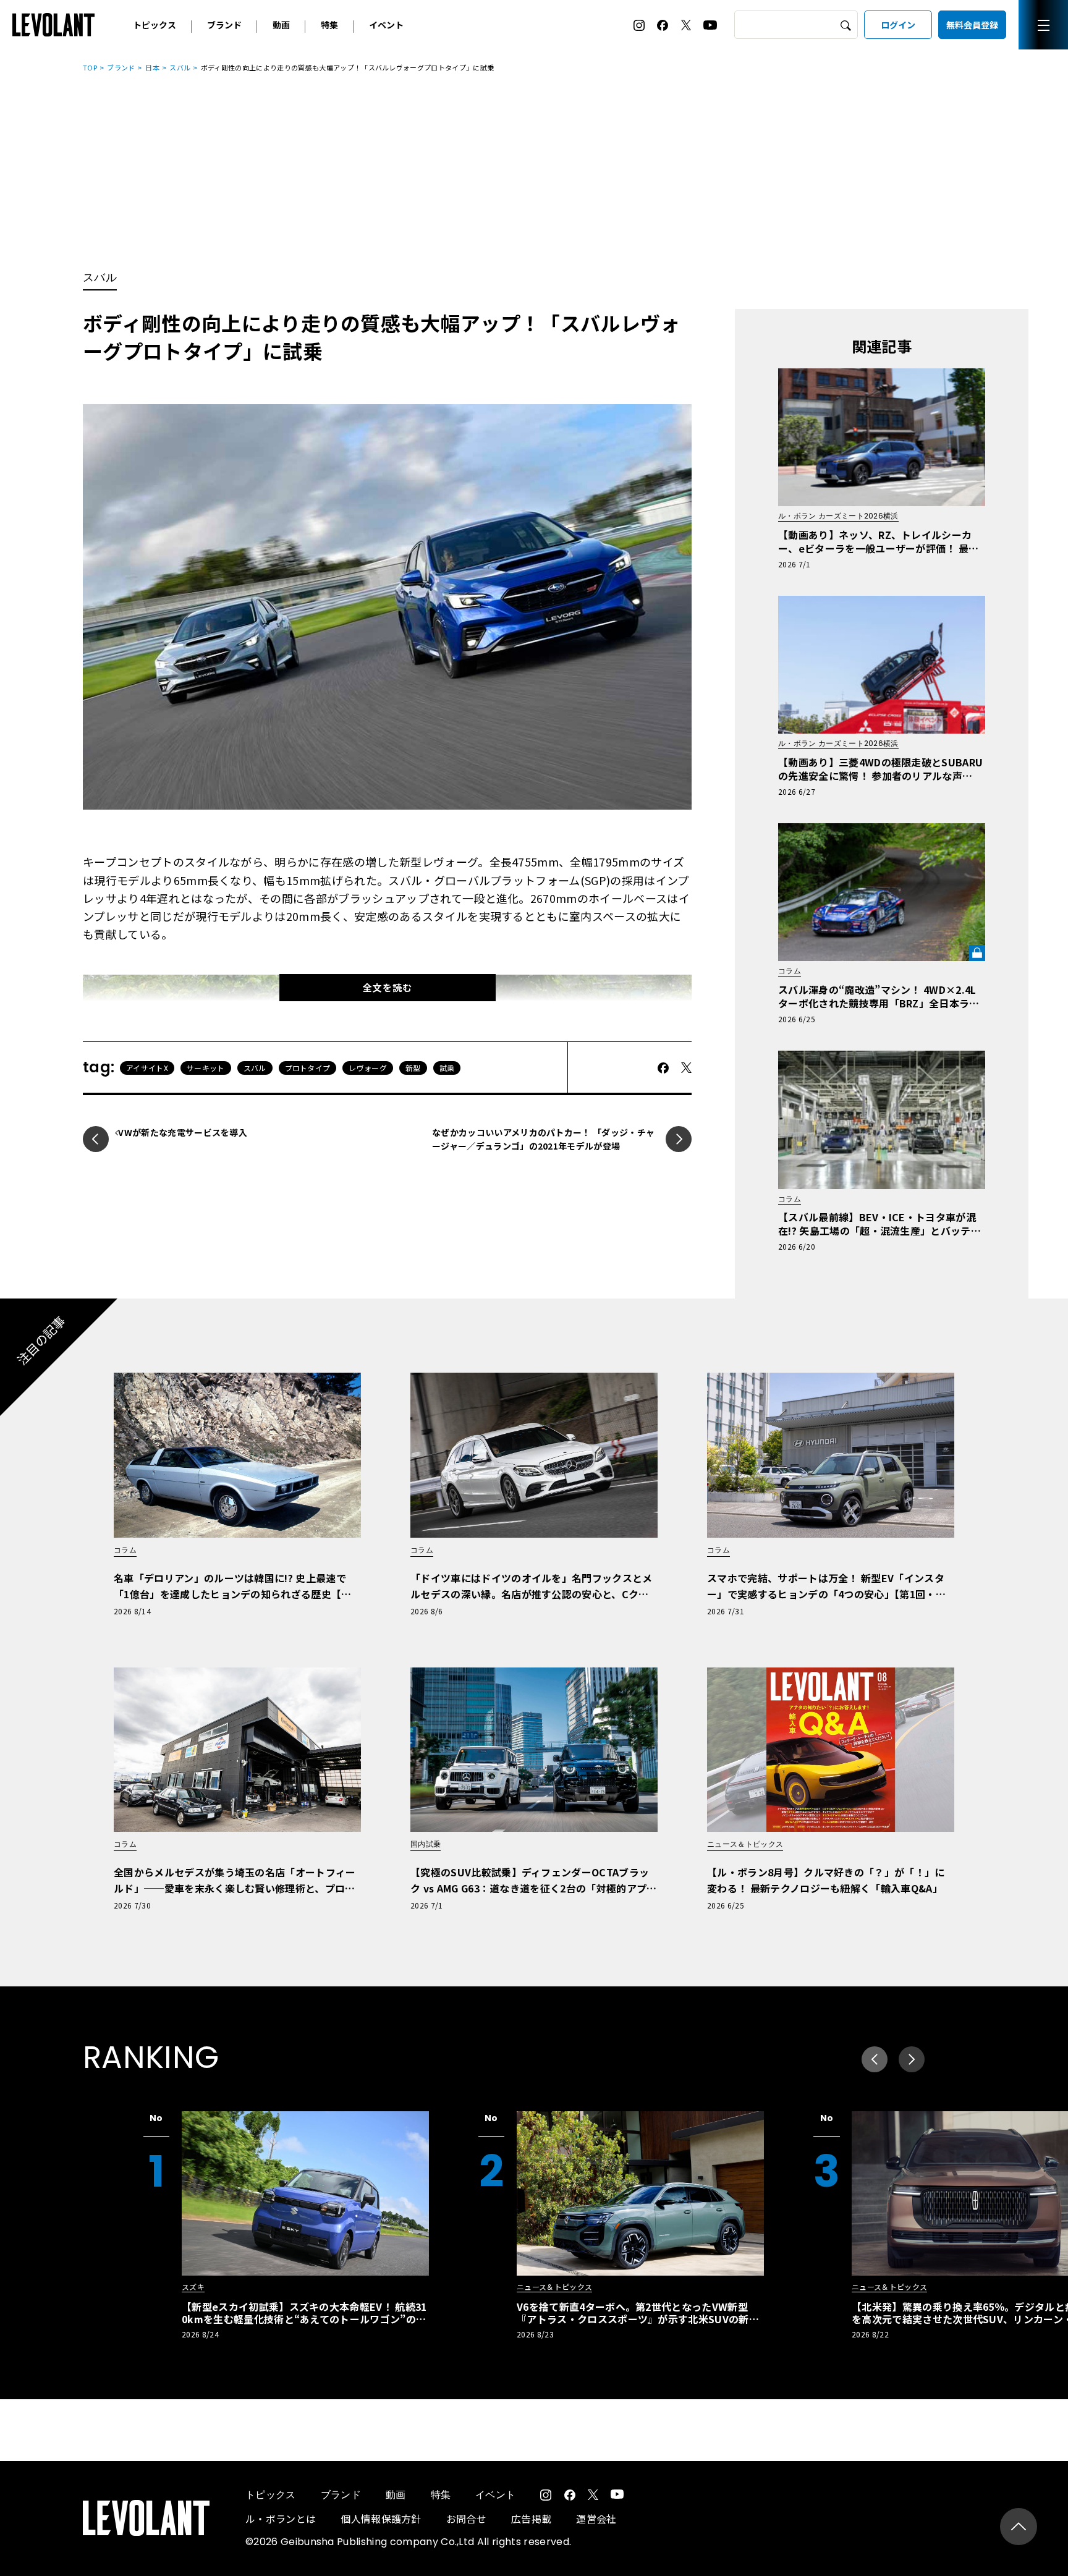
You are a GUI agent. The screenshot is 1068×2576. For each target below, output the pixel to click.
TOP (90, 67)
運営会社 (596, 2519)
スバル (180, 67)
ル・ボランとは (281, 2519)
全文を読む (388, 987)
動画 (281, 25)
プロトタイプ (308, 1068)
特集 (329, 25)
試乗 (447, 1068)
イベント (386, 25)
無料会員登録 (972, 25)
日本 (152, 67)
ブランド (224, 25)
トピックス (155, 25)
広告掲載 (531, 2519)
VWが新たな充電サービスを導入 (183, 1132)
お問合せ (466, 2519)
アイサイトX (147, 1068)
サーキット (206, 1068)
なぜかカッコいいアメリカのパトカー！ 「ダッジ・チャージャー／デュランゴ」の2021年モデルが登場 (543, 1139)
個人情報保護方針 (381, 2519)
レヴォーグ (368, 1068)
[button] (912, 2059)
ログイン (898, 25)
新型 (413, 1068)
